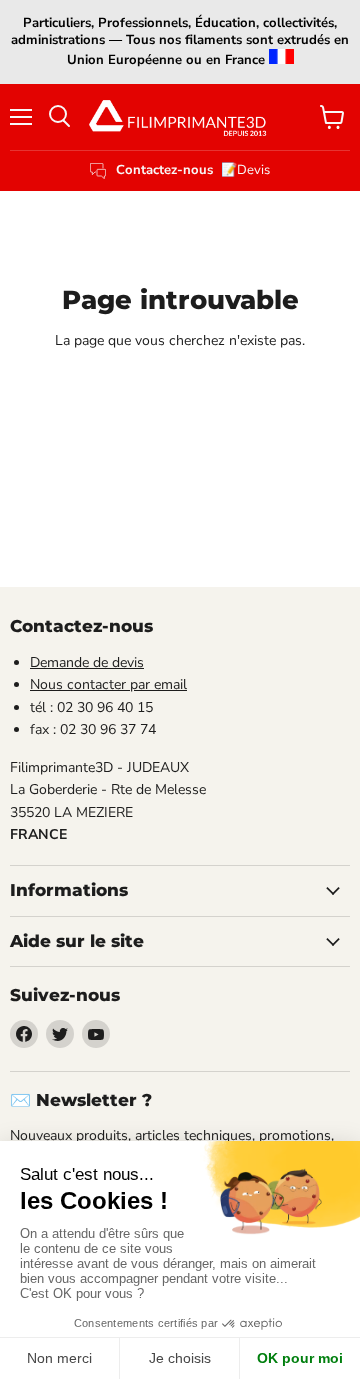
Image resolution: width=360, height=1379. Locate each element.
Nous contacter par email (108, 684)
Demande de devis (87, 662)
